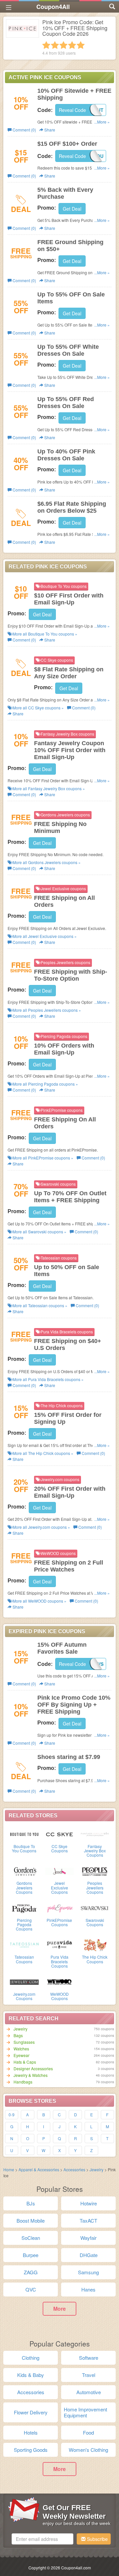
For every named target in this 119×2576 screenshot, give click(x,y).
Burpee (31, 2255)
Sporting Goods (31, 2450)
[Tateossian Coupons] (24, 1944)
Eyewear (21, 2055)
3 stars (63, 45)
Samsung (88, 2272)
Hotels (31, 2432)
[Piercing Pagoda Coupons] (24, 1908)
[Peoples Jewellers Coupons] (95, 1871)
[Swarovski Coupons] (95, 1908)
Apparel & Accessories (39, 2169)
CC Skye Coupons (59, 1848)
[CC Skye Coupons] (60, 1834)
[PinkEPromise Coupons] (60, 1908)
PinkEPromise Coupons (59, 1922)
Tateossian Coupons (24, 1959)
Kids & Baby (31, 2375)
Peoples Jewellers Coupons (95, 1887)
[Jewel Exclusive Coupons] (60, 1871)
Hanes (88, 2289)
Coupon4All (53, 7)
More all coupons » (44, 634)
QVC (31, 2289)
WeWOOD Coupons (59, 1996)
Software (89, 2358)
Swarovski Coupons (95, 1922)
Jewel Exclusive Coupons (59, 1887)
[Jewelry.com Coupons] (24, 1982)
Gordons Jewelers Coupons (24, 1887)
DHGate (89, 2255)
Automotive (89, 2392)
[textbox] (42, 2539)
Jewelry (20, 2029)
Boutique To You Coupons (24, 1848)
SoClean (31, 2238)
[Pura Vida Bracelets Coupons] (60, 1944)
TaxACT (88, 2220)
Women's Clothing (88, 2450)
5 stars (81, 45)
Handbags (23, 2082)
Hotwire (89, 2203)
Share (49, 130)
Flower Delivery (31, 2412)
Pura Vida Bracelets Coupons (59, 1961)
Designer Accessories (33, 2068)
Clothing (31, 2358)
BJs (31, 2203)
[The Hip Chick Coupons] (95, 1944)
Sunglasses (24, 2042)
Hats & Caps (25, 2062)
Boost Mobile (31, 2220)
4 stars (72, 45)
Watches (21, 2049)
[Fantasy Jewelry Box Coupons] (95, 1834)
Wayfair (88, 2238)
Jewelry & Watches (31, 2075)
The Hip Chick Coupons (95, 1959)
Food (88, 2432)
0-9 (12, 2114)
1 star (46, 45)
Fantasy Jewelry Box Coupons (95, 1851)
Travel (89, 2375)
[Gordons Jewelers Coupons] (24, 1871)
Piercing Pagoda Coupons (24, 1924)
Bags (18, 2035)
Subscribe (97, 2539)
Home (9, 2169)
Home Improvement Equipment (85, 2412)
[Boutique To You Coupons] (24, 1834)
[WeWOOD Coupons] (60, 1982)
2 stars (55, 45)
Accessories (74, 2169)
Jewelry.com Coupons (24, 1996)
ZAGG (31, 2272)
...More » (102, 122)
